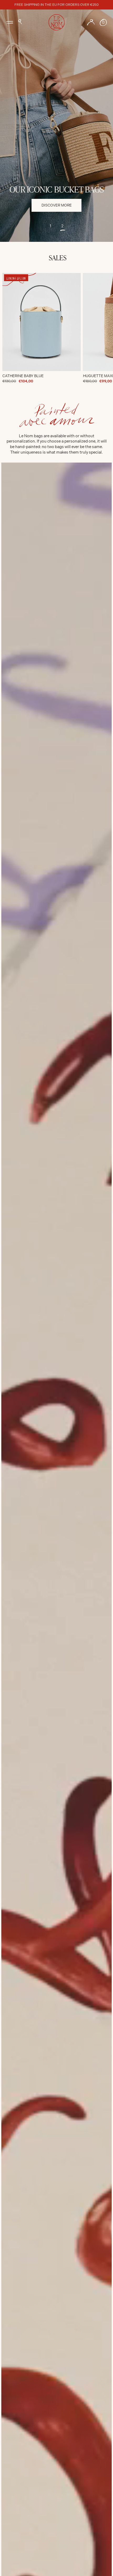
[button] (20, 22)
